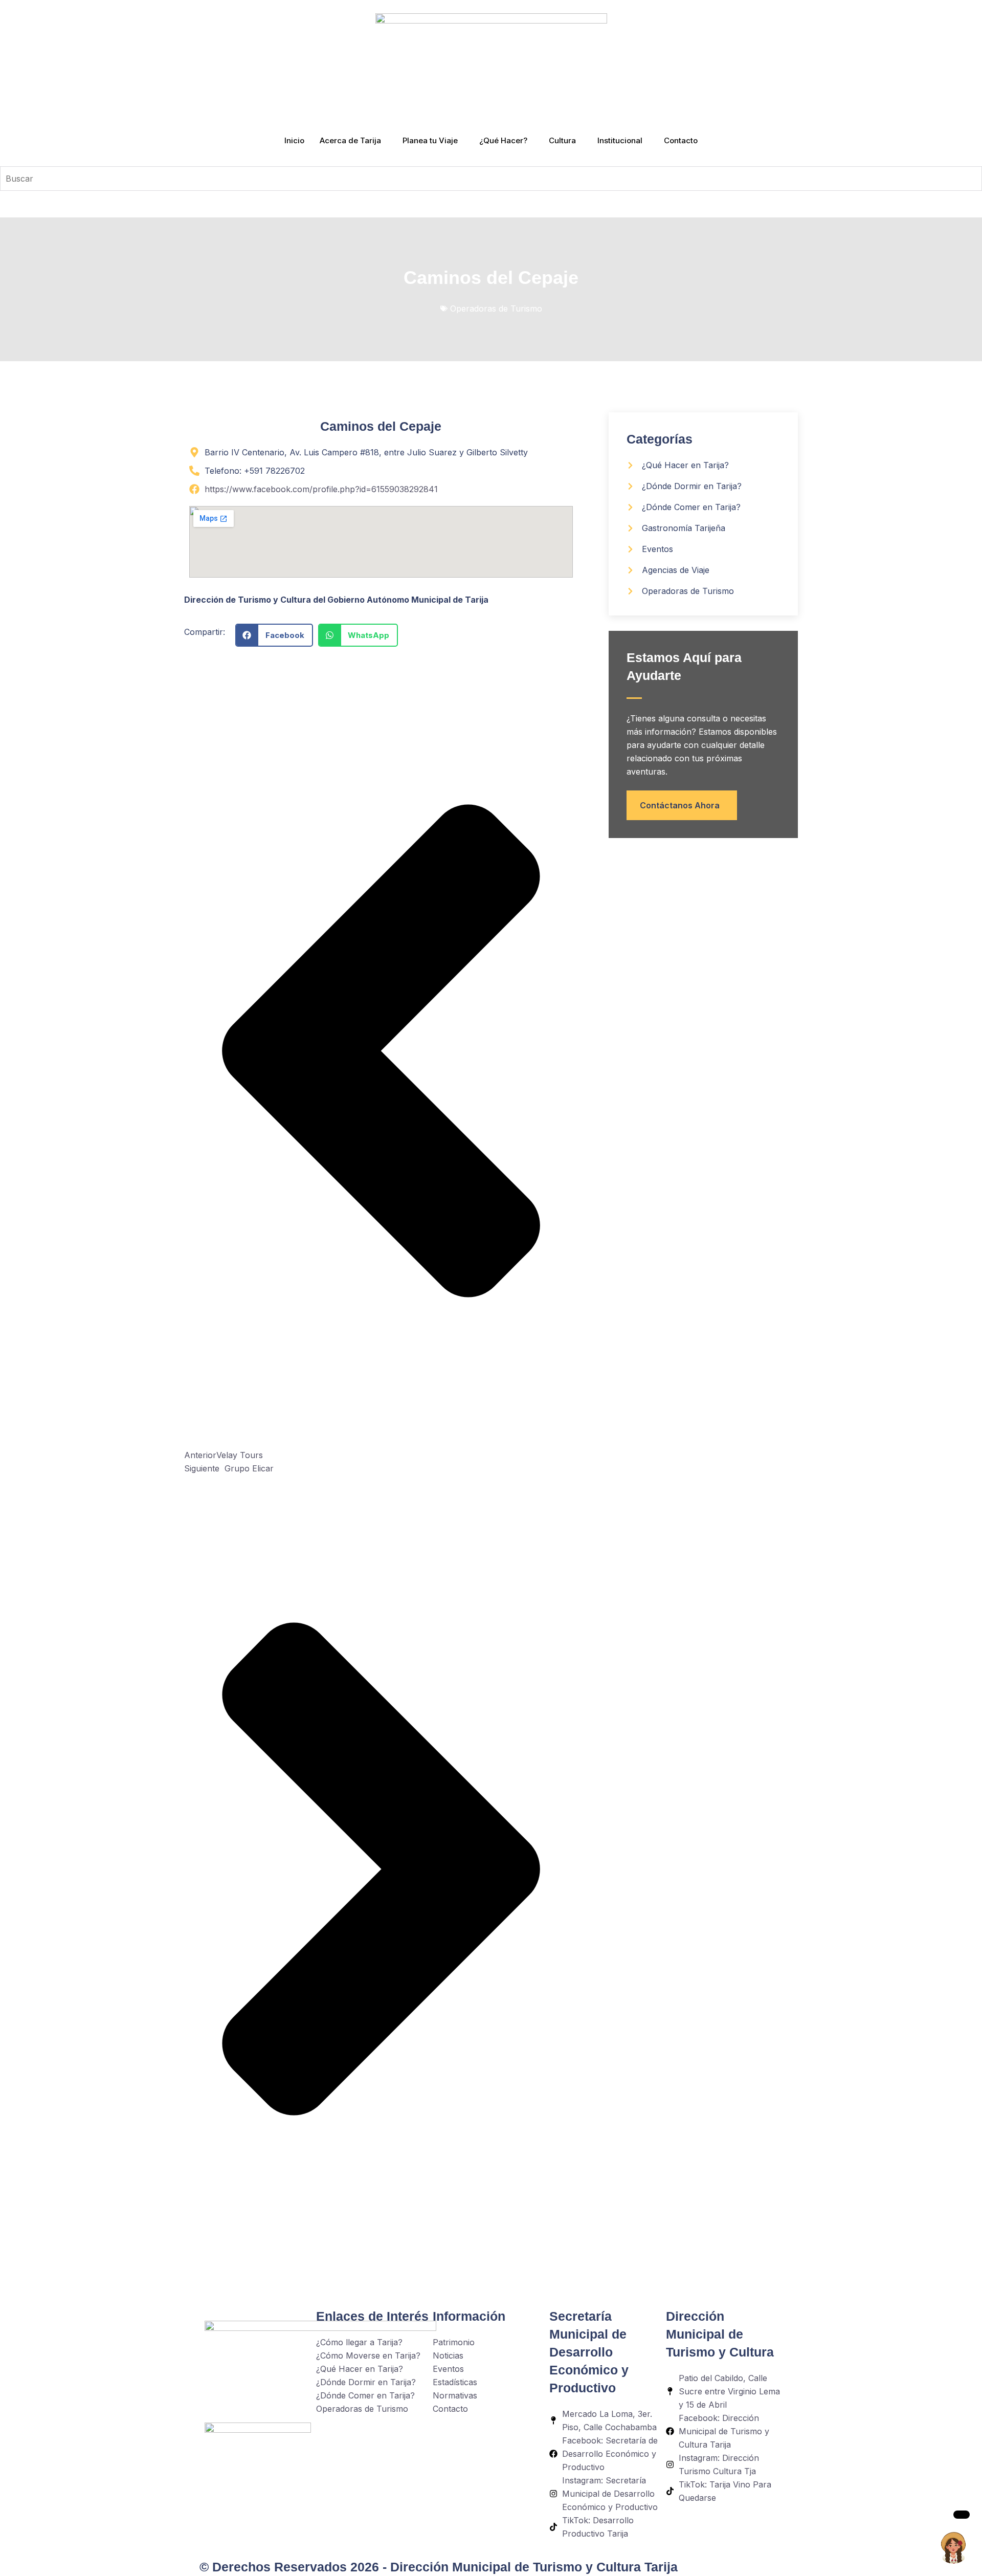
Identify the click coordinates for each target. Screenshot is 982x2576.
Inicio (294, 140)
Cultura (562, 140)
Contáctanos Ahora (680, 805)
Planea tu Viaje (430, 140)
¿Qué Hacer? (503, 140)
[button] (274, 635)
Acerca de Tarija (350, 140)
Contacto (681, 140)
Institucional (620, 140)
